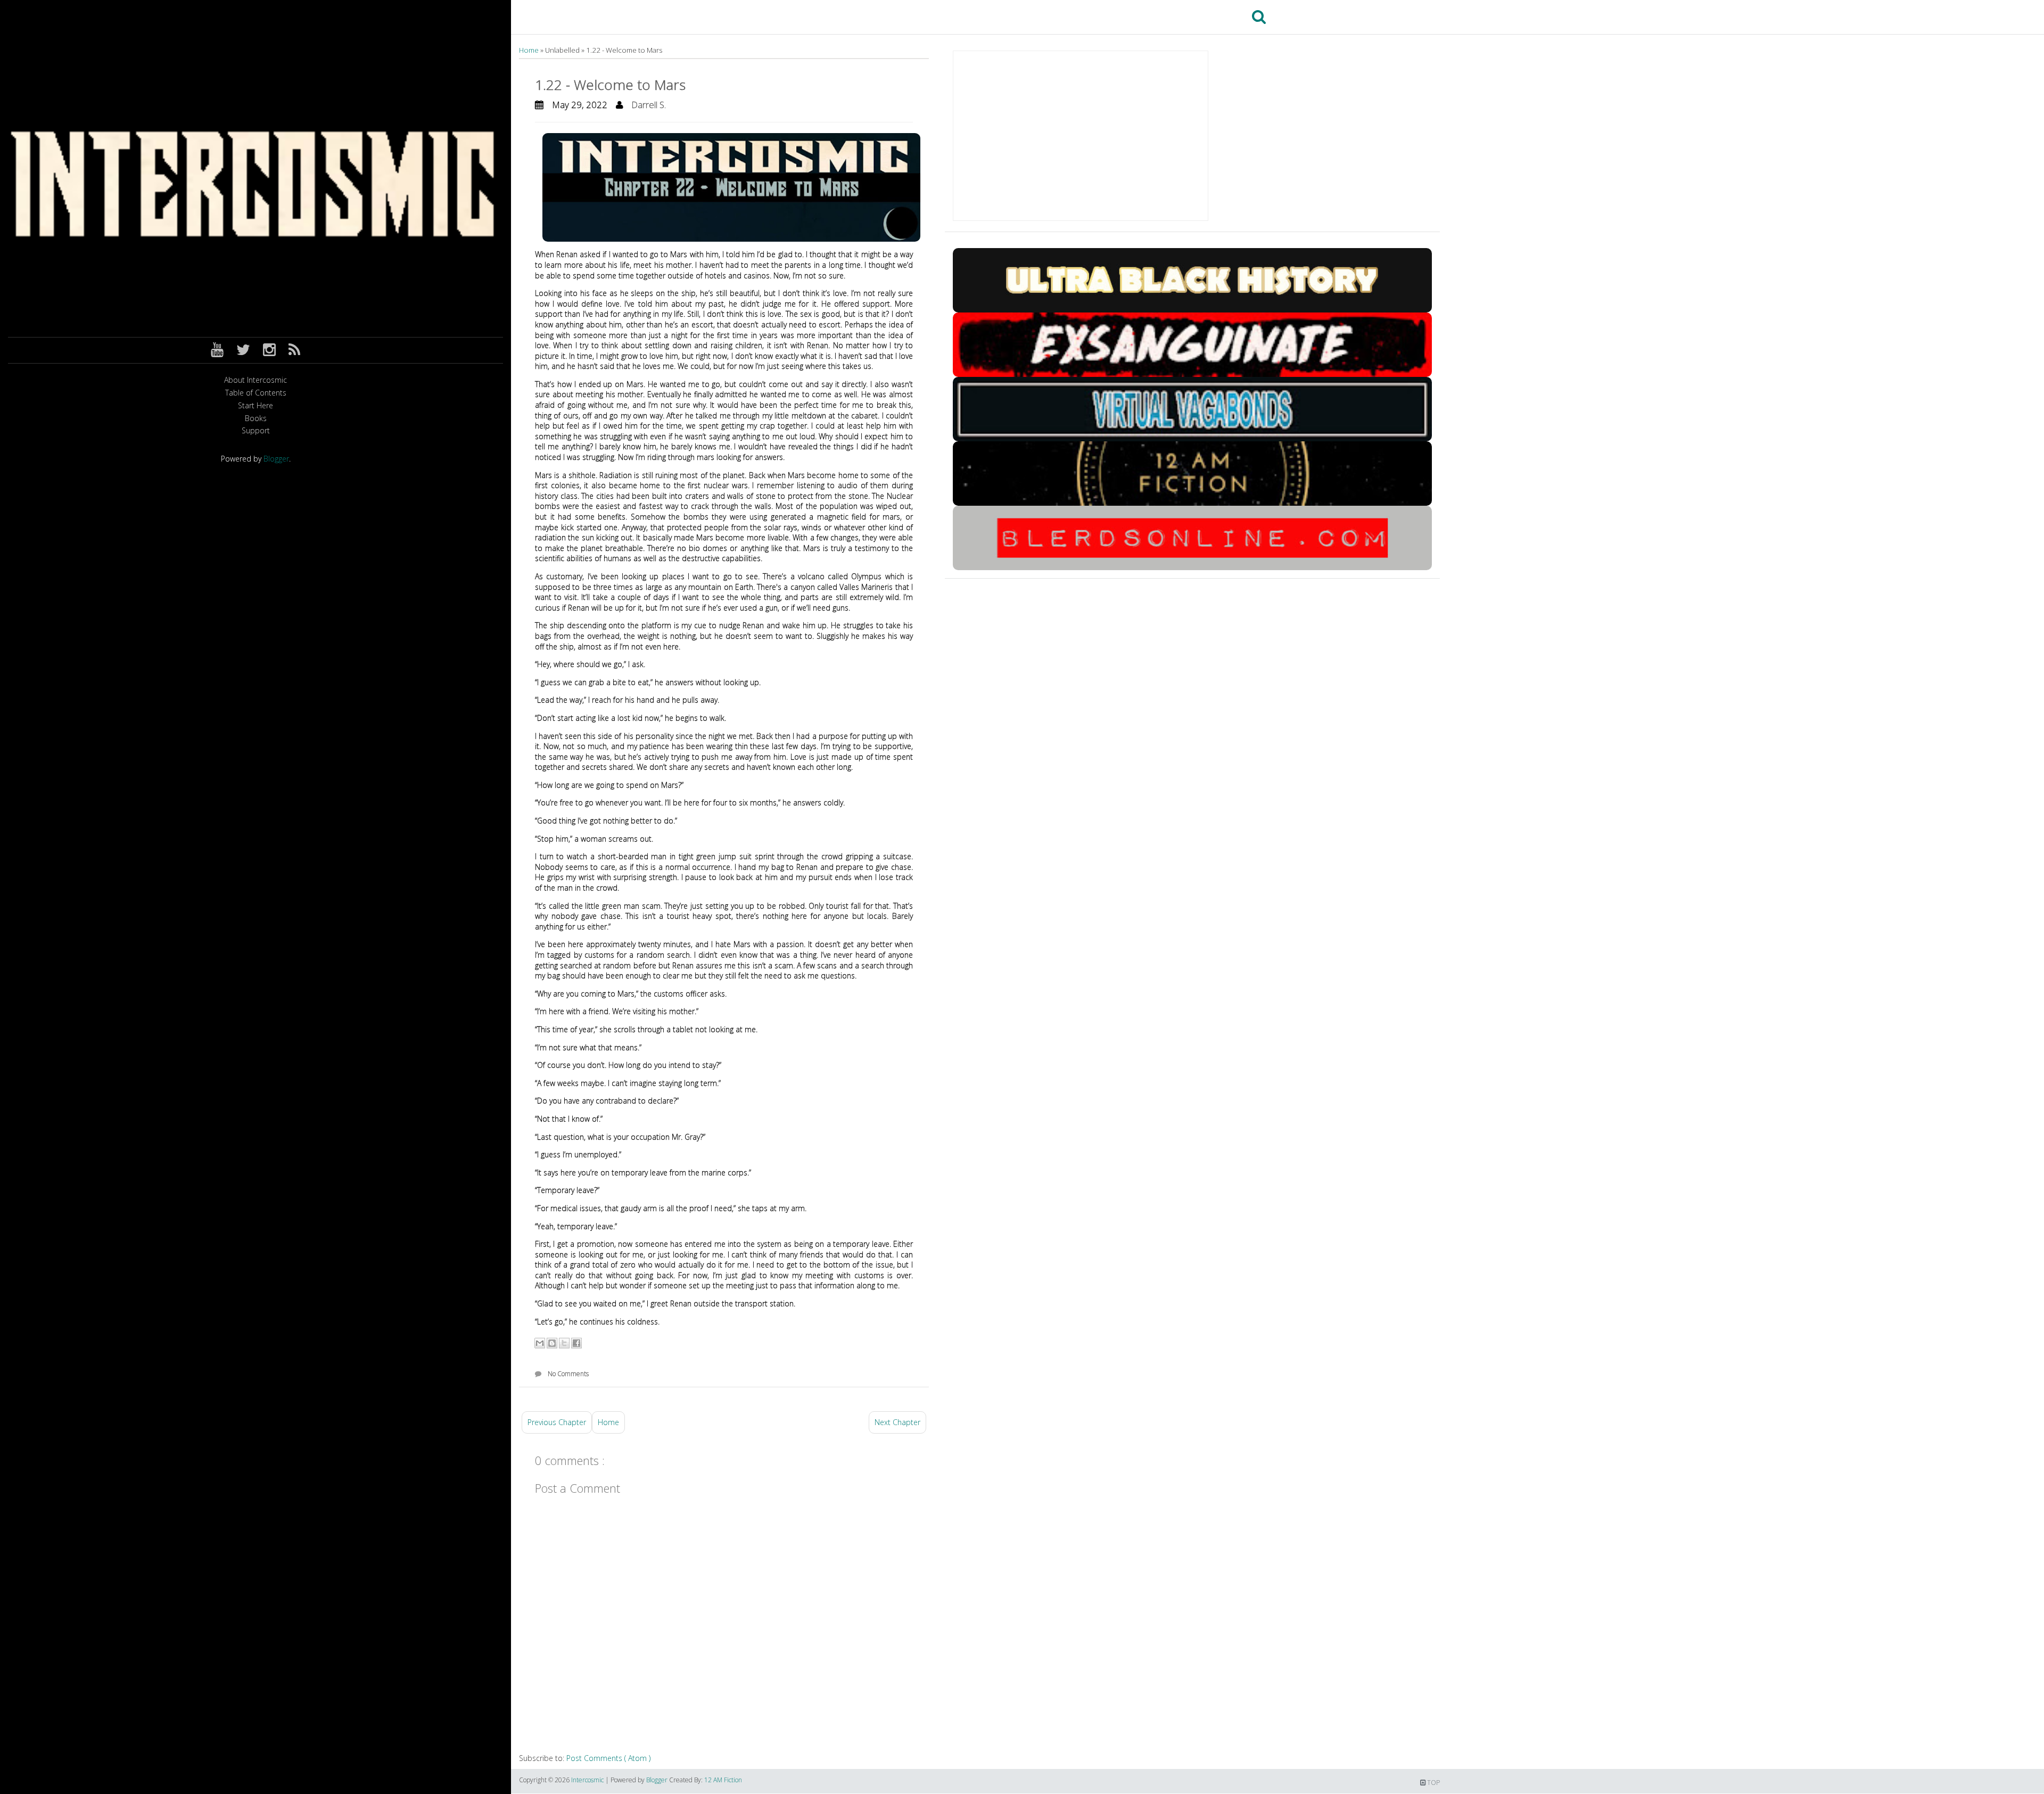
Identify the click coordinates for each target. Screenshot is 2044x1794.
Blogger (276, 459)
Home (530, 50)
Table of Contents (256, 393)
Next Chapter (897, 1422)
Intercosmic (588, 1780)
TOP (1433, 1783)
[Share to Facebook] (576, 1343)
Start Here (256, 406)
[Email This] (540, 1343)
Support (256, 431)
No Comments (568, 1374)
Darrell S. (649, 105)
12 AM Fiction (723, 1780)
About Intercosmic (256, 380)
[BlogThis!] (552, 1343)
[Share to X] (564, 1343)
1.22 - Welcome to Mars (610, 85)
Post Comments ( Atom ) (608, 1758)
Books (256, 419)
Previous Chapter (557, 1422)
